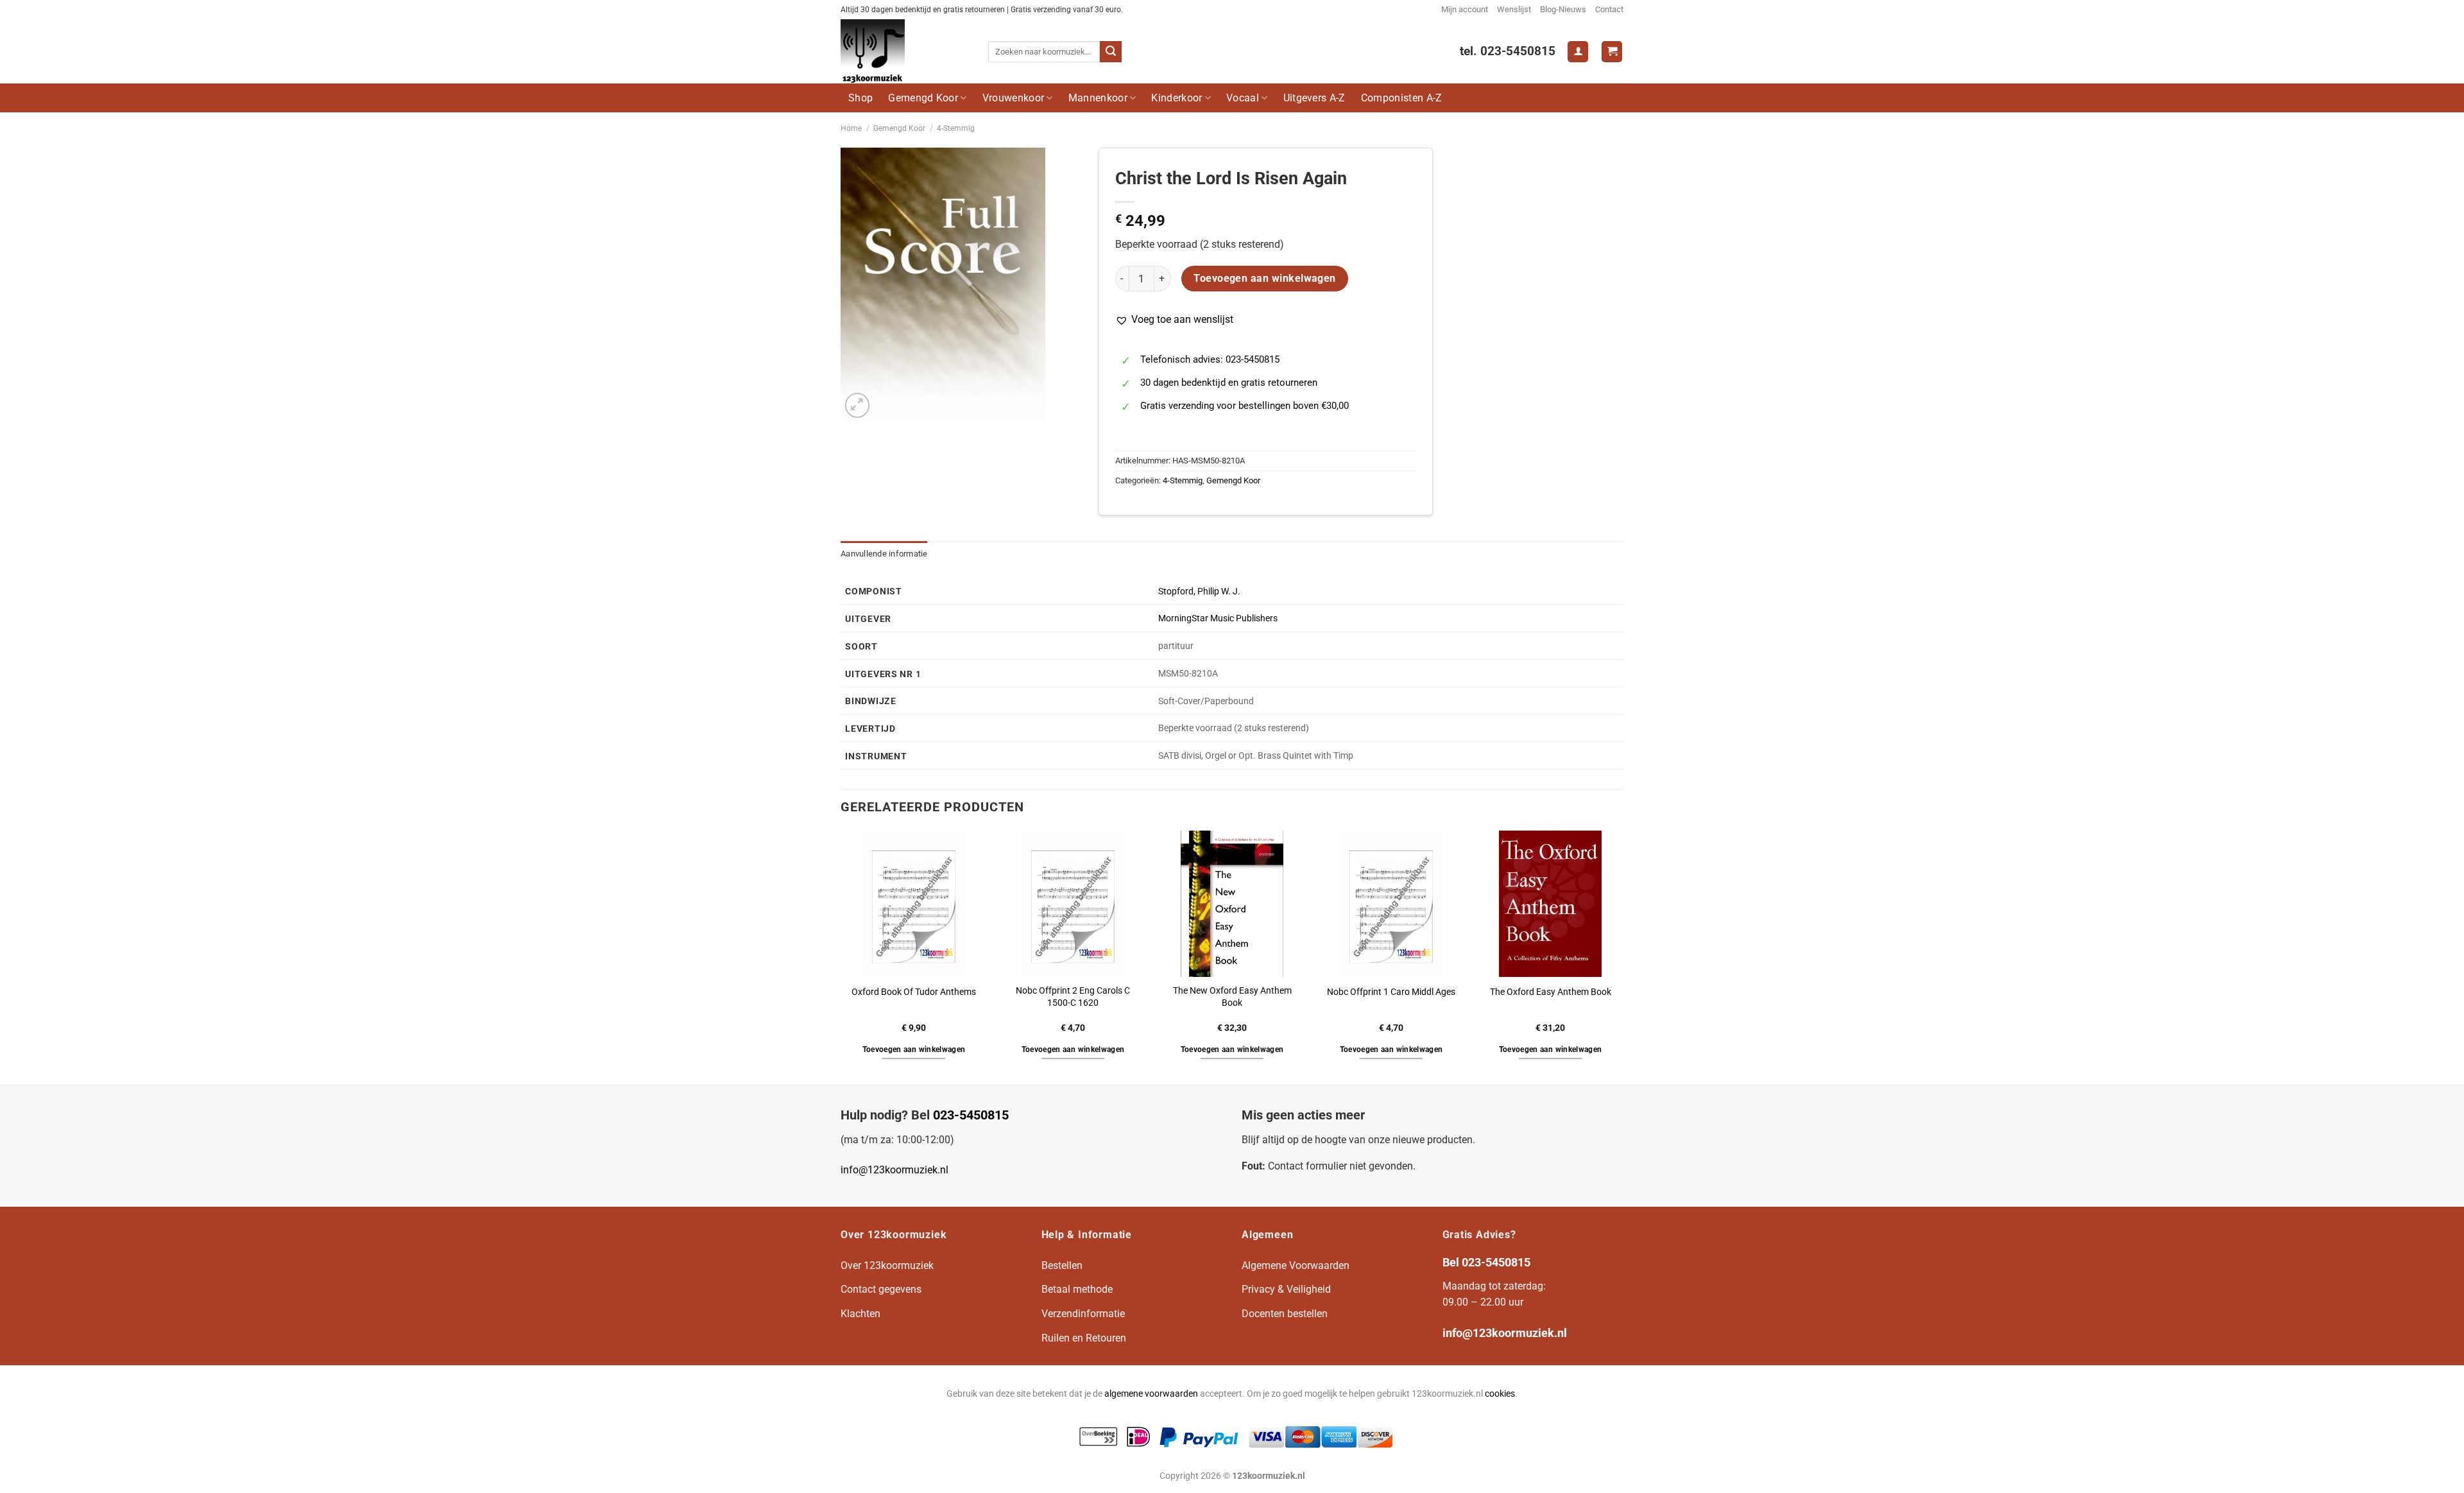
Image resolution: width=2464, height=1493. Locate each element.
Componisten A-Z (1402, 98)
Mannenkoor (1098, 98)
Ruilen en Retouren (1084, 1338)
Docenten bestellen (1285, 1314)
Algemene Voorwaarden (1296, 1265)
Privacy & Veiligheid (1286, 1289)
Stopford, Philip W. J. (1199, 591)
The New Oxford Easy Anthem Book (1232, 997)
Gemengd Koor (923, 98)
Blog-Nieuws (1563, 9)
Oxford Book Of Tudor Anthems (914, 992)
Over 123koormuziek (887, 1265)
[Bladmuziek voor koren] (905, 51)
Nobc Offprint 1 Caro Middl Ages (1391, 992)
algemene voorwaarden (1151, 1394)
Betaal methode (1077, 1289)
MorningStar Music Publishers (1218, 618)
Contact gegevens (881, 1289)
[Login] (1578, 52)
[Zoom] (858, 405)
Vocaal (1243, 98)
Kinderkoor (1176, 98)
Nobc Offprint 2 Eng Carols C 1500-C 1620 (1073, 997)
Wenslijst (1514, 9)
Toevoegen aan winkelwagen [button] (914, 1049)
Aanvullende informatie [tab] (884, 554)
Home (851, 128)
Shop (860, 98)
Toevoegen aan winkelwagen (1265, 279)
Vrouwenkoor (1014, 98)
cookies (1500, 1394)
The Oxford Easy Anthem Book (1551, 992)
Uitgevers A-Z (1314, 98)
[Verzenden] (1111, 52)
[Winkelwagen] (1612, 52)
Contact (1609, 9)
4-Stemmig (956, 128)
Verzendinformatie (1083, 1314)
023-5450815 (971, 1115)
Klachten (860, 1314)
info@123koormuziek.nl (894, 1170)
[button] (1174, 320)
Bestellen (1062, 1265)
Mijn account (1465, 9)
